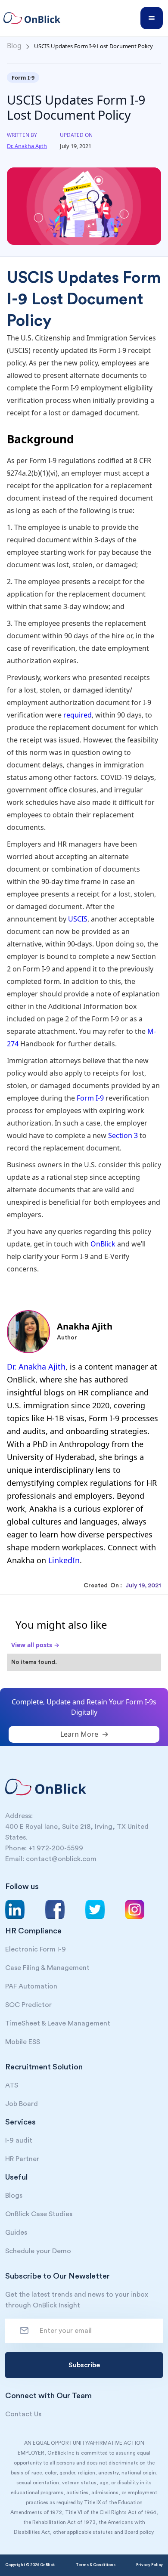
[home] (36, 18)
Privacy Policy (149, 2565)
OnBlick (104, 1244)
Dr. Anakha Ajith (36, 1367)
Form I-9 (90, 1098)
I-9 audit (19, 2140)
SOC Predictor (28, 2005)
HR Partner (22, 2159)
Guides (16, 2233)
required (78, 715)
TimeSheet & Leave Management (58, 2023)
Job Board (22, 2104)
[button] (152, 18)
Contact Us (23, 2414)
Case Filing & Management (47, 1968)
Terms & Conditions (96, 2565)
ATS (12, 2085)
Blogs (14, 2196)
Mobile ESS (23, 2042)
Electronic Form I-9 (36, 1949)
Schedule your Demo (38, 2251)
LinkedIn (64, 1560)
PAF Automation (31, 1986)
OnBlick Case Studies (39, 2214)
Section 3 (123, 1135)
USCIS (78, 919)
